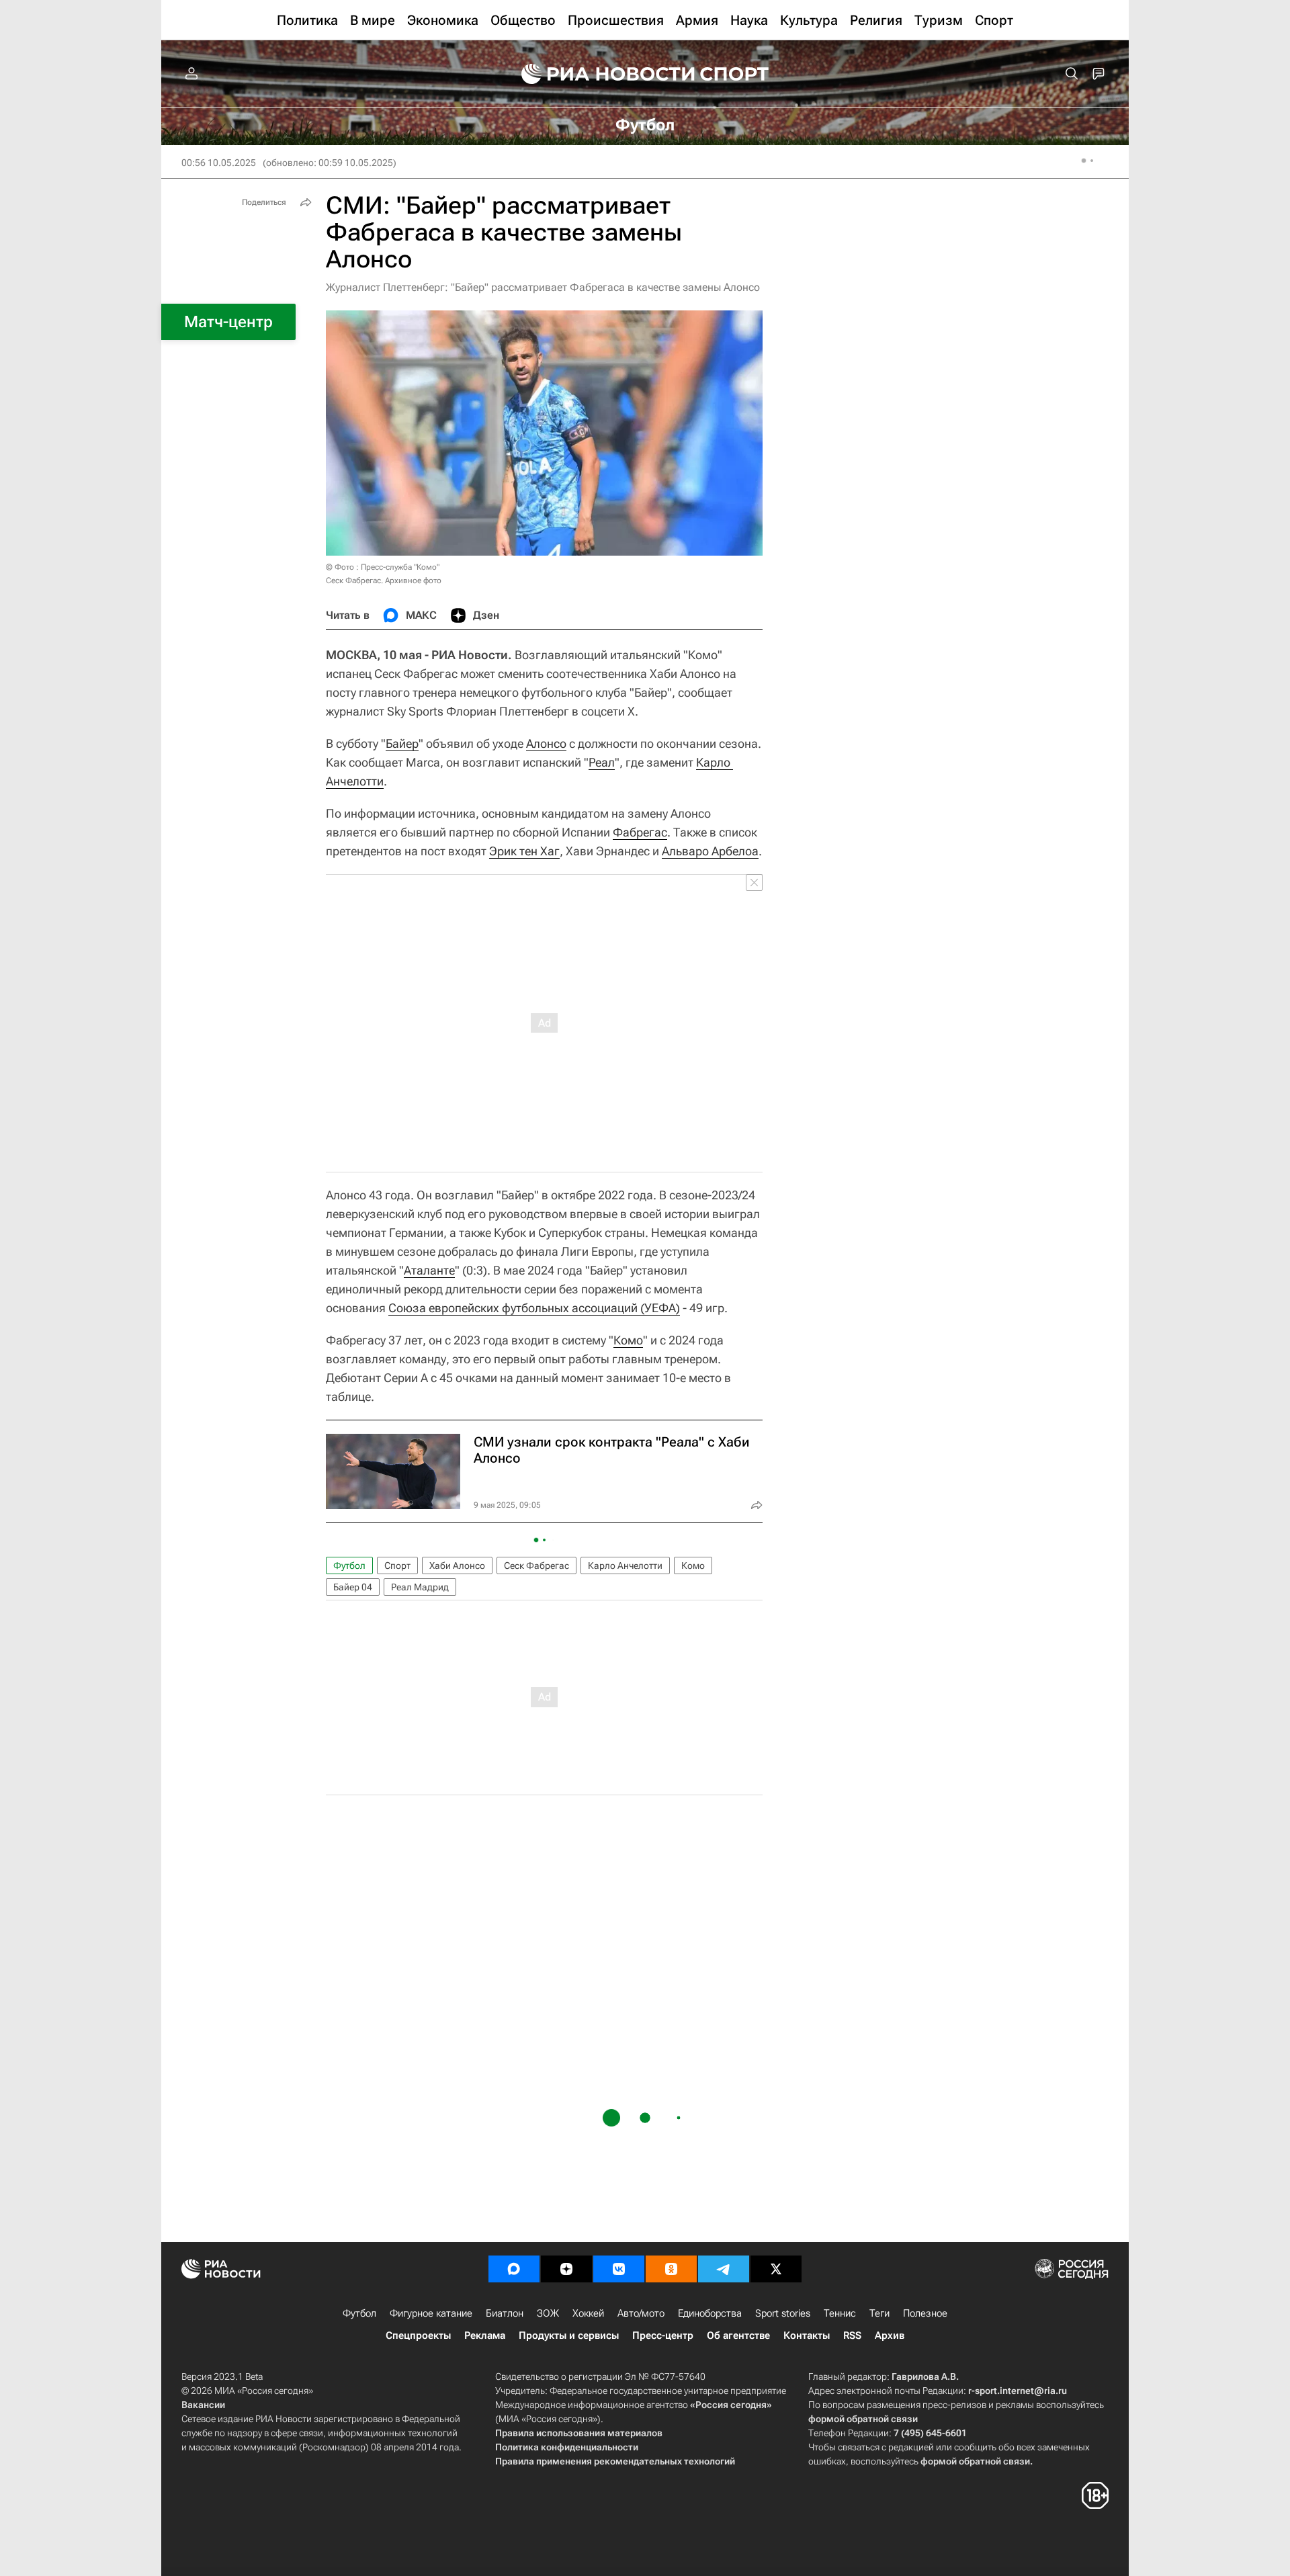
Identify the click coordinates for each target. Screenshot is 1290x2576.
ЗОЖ (548, 2313)
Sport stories (783, 2313)
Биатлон (505, 2313)
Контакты (807, 2335)
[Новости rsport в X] (776, 2269)
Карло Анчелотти (625, 1565)
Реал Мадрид (420, 1587)
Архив (890, 2335)
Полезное (925, 2313)
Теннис (840, 2313)
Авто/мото (641, 2313)
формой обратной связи (863, 2419)
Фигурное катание (431, 2313)
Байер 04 (353, 1587)
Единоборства (710, 2313)
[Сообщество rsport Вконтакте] (619, 2269)
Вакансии (203, 2405)
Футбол (349, 1565)
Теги (879, 2313)
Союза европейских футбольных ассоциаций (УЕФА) (534, 1308)
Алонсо (546, 743)
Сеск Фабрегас (536, 1565)
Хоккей (588, 2313)
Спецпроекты (418, 2335)
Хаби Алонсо (457, 1565)
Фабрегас (640, 832)
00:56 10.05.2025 (219, 163)
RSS (852, 2335)
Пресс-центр (663, 2335)
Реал (602, 762)
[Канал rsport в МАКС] (514, 2269)
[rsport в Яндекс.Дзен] (566, 2269)
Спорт (397, 1565)
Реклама (485, 2335)
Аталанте (429, 1270)
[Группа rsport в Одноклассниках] (671, 2269)
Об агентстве (738, 2335)
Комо (628, 1340)
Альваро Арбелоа (710, 851)
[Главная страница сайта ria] (599, 74)
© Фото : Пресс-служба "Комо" (383, 567)
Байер (402, 743)
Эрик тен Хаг (524, 851)
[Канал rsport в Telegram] (724, 2269)
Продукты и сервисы (569, 2335)
